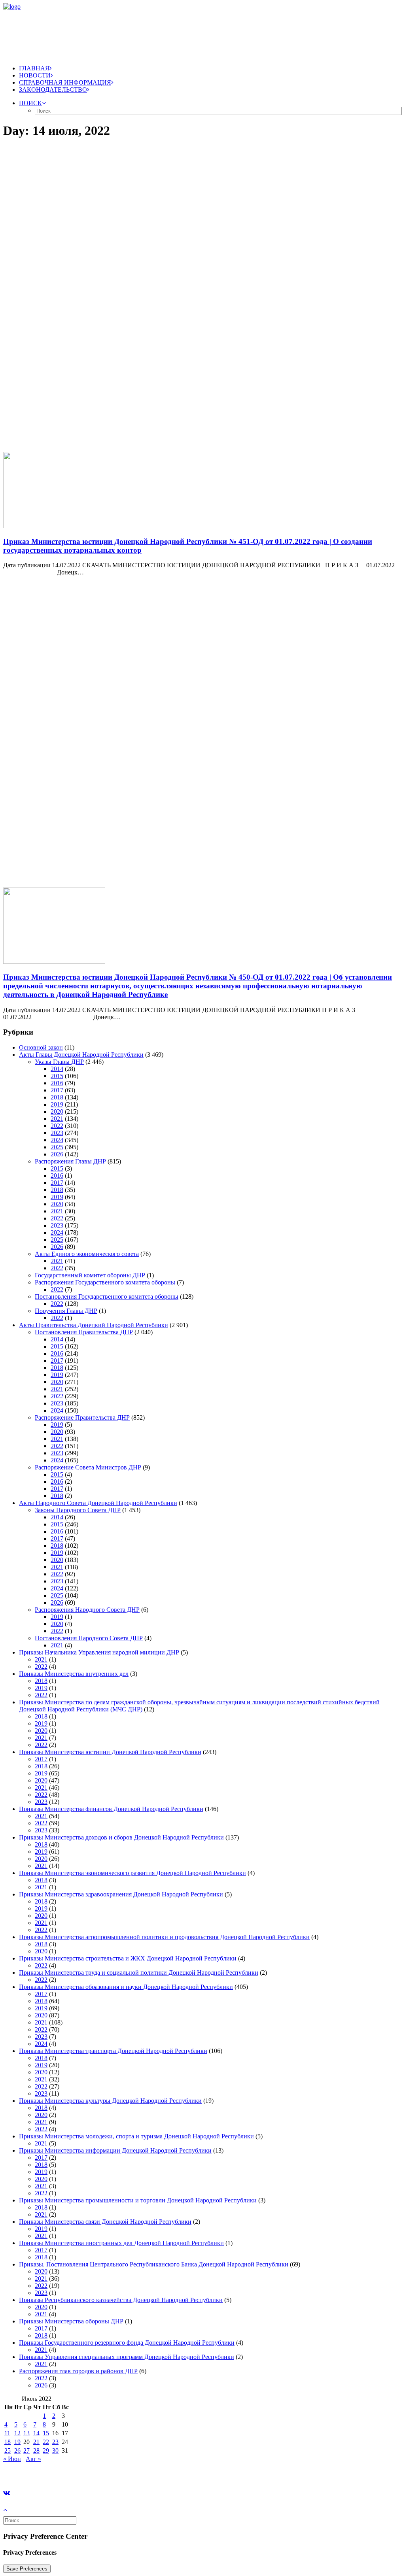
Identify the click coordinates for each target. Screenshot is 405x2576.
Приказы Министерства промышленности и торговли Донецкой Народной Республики (138, 2200)
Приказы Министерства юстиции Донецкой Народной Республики (110, 1752)
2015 (57, 1076)
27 (26, 2450)
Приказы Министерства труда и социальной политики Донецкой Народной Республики (139, 1973)
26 (17, 2450)
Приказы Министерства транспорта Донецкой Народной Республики (113, 2051)
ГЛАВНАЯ (34, 68)
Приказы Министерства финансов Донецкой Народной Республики (111, 1809)
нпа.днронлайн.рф (119, 2472)
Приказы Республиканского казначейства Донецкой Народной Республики (121, 2300)
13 (26, 2433)
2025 (57, 1147)
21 (36, 2442)
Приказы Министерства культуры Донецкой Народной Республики (110, 2101)
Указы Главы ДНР (59, 1062)
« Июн (12, 2459)
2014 (57, 1069)
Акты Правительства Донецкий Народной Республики (94, 1325)
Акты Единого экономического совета (87, 1254)
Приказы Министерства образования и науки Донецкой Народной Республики (126, 1987)
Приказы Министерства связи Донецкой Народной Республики (105, 2222)
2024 (57, 1140)
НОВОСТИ (35, 75)
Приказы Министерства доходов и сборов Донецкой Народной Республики (121, 1837)
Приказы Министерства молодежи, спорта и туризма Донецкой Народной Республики (136, 2136)
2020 (57, 1111)
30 (55, 2450)
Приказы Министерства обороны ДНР (71, 2321)
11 (7, 2433)
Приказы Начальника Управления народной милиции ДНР (99, 1652)
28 (36, 2450)
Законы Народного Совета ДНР (78, 1510)
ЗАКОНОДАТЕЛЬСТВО (53, 90)
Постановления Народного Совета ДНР (89, 1638)
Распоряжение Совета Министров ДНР (88, 1467)
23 (55, 2442)
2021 (57, 1119)
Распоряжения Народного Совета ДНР (87, 1610)
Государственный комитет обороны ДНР (90, 1275)
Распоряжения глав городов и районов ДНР (78, 2371)
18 (8, 2442)
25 (8, 2450)
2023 (57, 1133)
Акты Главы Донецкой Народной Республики (81, 1055)
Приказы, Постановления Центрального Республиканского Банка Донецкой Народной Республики (154, 2264)
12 (17, 2433)
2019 (57, 1104)
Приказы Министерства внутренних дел (74, 1674)
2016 (57, 1083)
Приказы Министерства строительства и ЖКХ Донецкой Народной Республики (128, 1958)
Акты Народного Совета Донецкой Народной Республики (98, 1503)
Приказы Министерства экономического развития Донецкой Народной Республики (132, 1873)
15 (46, 2433)
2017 (57, 1090)
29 (46, 2450)
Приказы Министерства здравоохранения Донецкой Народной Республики (121, 1894)
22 (46, 2442)
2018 (57, 1097)
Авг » (33, 2459)
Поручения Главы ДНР (66, 1311)
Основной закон (41, 1047)
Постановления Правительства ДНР (84, 1332)
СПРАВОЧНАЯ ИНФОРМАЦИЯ (65, 82)
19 (17, 2442)
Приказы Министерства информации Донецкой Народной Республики (115, 2150)
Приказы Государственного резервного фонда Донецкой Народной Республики (127, 2343)
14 (36, 2433)
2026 (57, 1154)
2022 (57, 1126)
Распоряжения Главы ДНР (70, 1161)
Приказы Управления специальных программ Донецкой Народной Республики (127, 2357)
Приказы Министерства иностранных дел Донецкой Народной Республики (121, 2243)
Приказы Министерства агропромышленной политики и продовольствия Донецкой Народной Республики (164, 1937)
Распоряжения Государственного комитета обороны (105, 1282)
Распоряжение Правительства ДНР (82, 1417)
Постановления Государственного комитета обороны (107, 1296)
